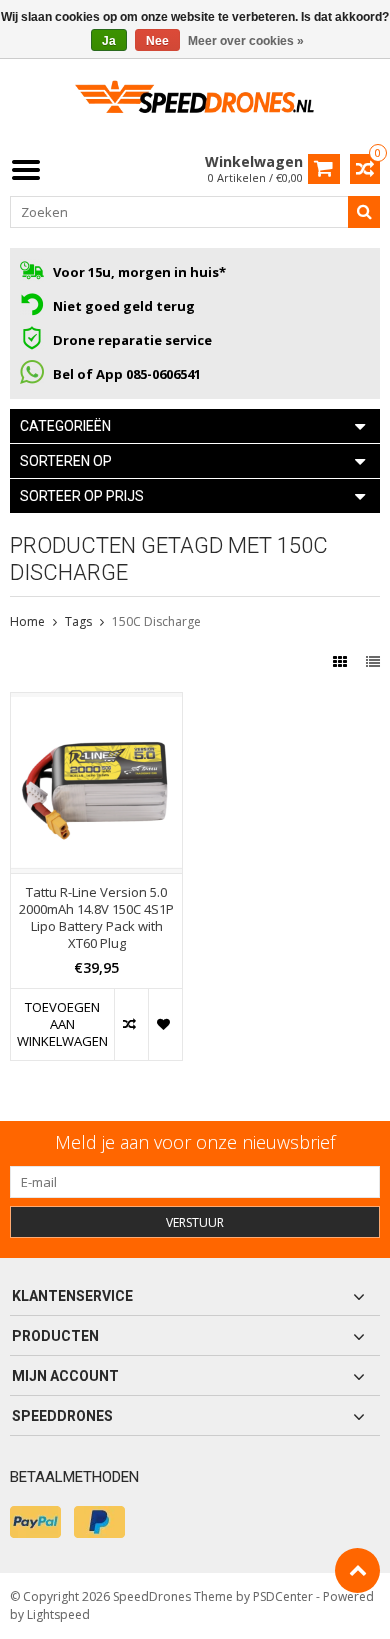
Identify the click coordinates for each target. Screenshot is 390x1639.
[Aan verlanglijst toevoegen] (165, 1024)
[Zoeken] (364, 212)
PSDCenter (283, 1596)
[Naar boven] (357, 1570)
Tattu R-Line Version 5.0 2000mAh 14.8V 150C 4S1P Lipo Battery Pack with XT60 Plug (96, 918)
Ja (109, 41)
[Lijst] (373, 661)
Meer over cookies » (246, 41)
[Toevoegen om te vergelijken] (131, 1024)
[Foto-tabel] (342, 661)
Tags (78, 621)
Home (27, 621)
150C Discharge (156, 621)
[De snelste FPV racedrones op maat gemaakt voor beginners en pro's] (195, 103)
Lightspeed (58, 1614)
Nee (157, 41)
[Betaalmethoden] (35, 1522)
